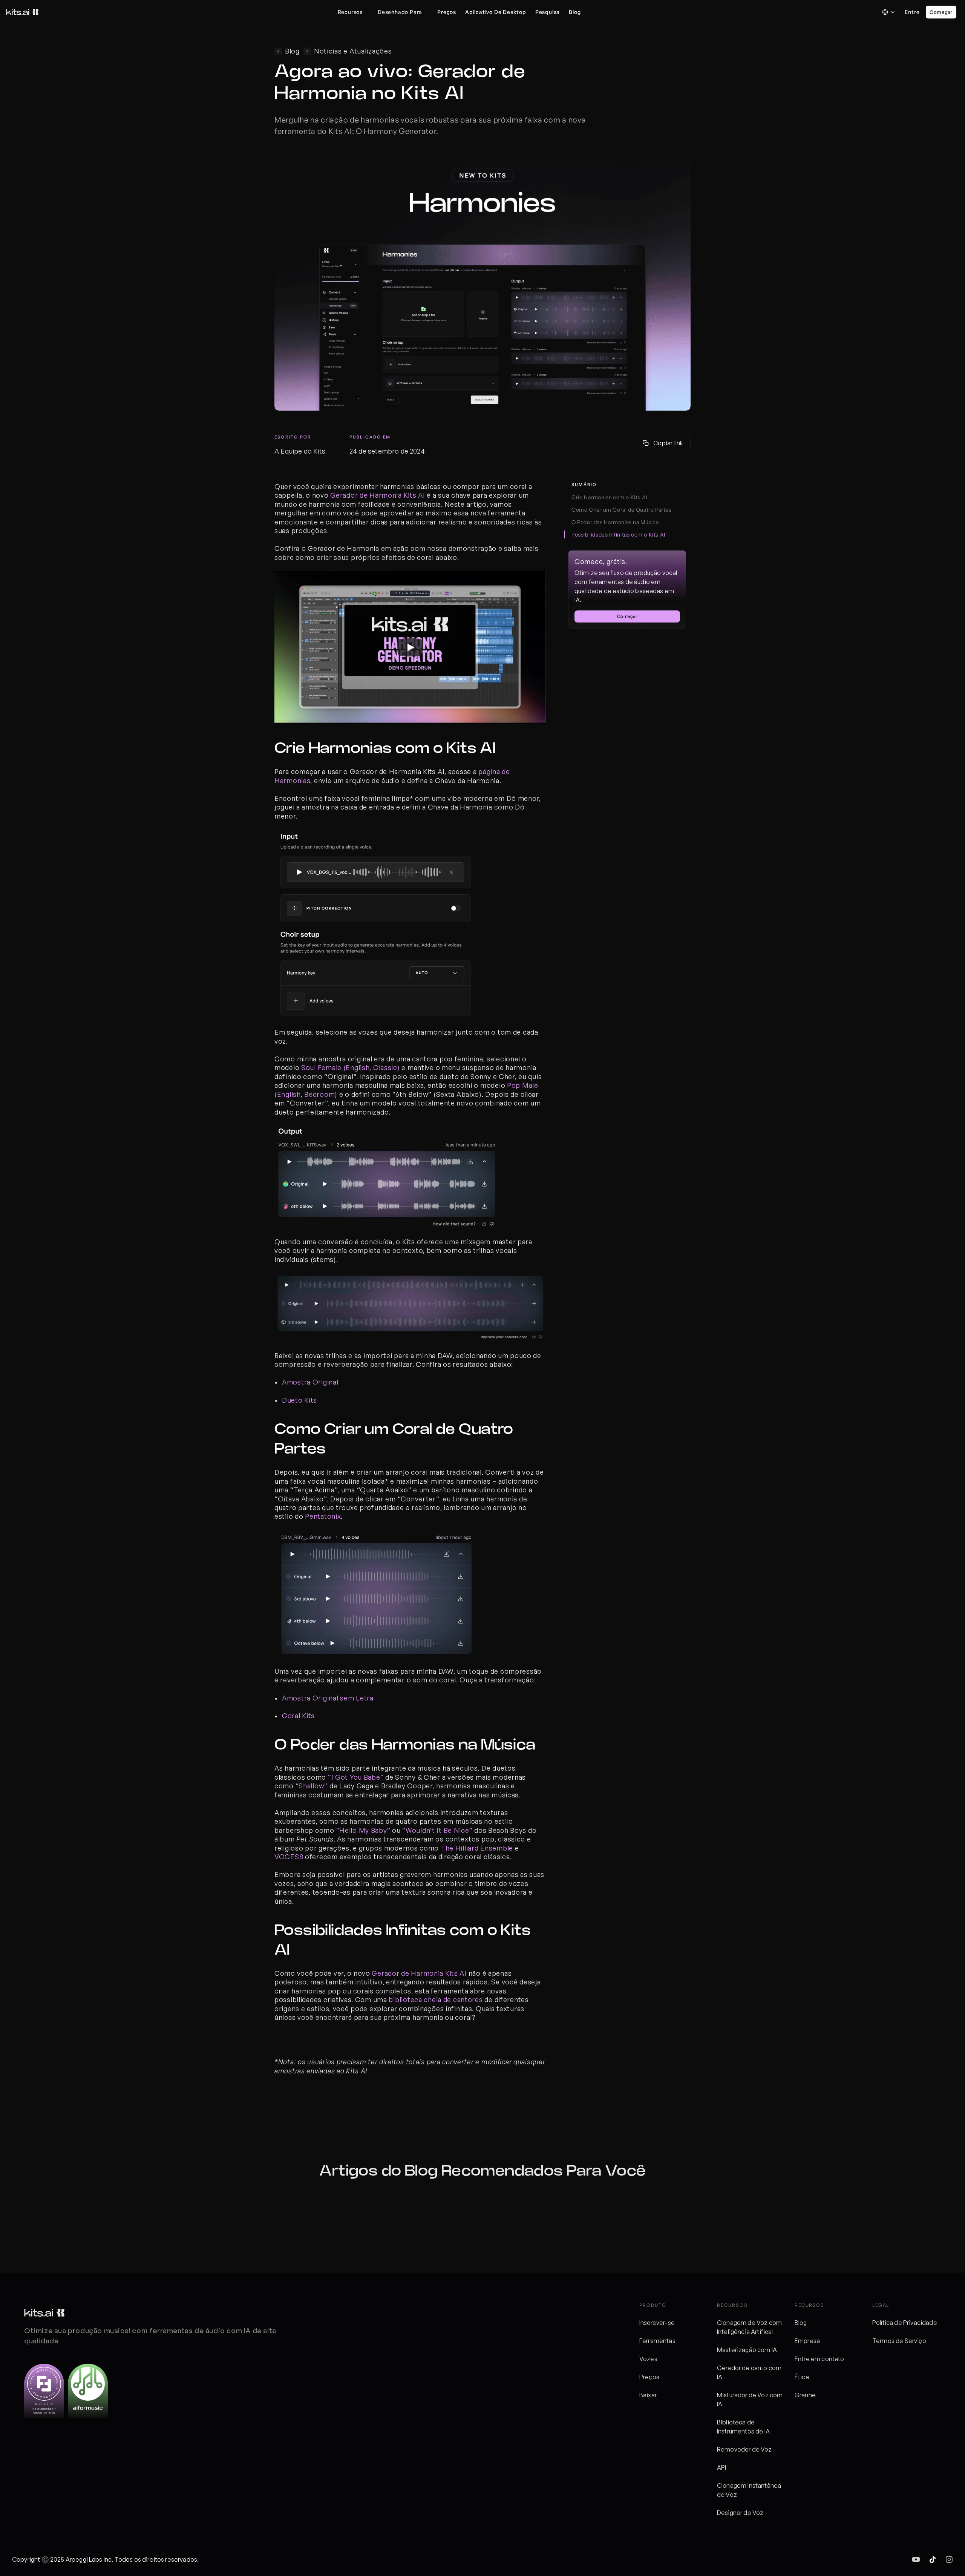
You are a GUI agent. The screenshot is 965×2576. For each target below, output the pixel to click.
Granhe (805, 2395)
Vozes (648, 2359)
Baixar (648, 2395)
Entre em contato (819, 2359)
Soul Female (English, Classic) (351, 1067)
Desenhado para (400, 12)
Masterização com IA (747, 2350)
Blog (801, 2323)
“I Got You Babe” (356, 1777)
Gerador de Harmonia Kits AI (378, 495)
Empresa (807, 2341)
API (721, 2467)
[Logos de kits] (44, 2313)
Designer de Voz (740, 2513)
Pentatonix (323, 1516)
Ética (802, 2377)
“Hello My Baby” (363, 1830)
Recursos (350, 12)
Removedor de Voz (744, 2449)
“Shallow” (312, 1786)
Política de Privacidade (905, 2323)
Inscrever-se (657, 2323)
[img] (916, 2559)
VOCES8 (289, 1857)
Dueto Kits (299, 1400)
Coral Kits (298, 1716)
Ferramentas (657, 2341)
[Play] (410, 647)
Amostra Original (310, 1382)
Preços (649, 2377)
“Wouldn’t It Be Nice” (437, 1830)
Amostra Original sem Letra (328, 1698)
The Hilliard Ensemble (477, 1848)
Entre (912, 12)
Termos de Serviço (899, 2341)
